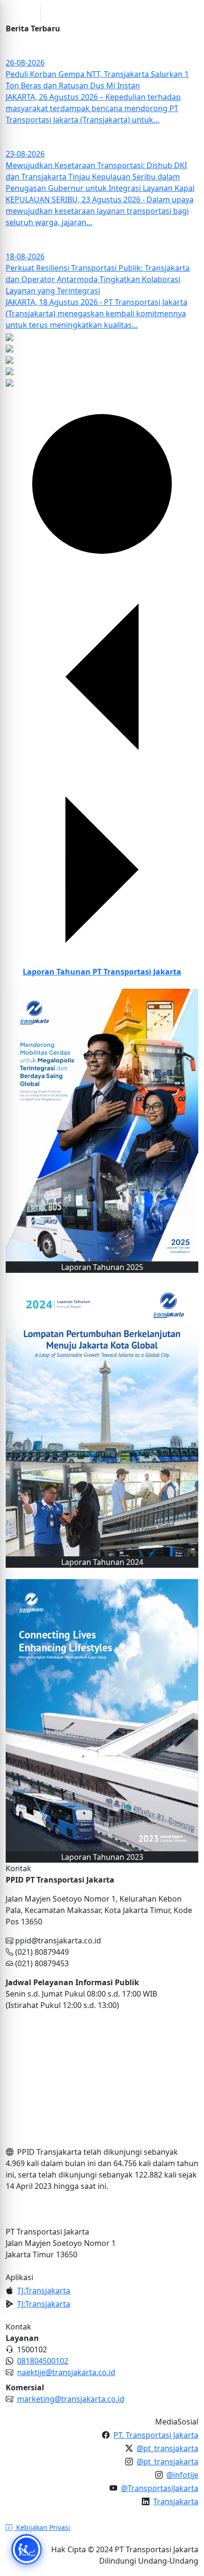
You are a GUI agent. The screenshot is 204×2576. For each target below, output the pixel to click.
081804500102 (43, 2361)
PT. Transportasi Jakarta (156, 2435)
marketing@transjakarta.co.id (71, 2399)
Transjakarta (176, 2501)
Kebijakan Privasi (42, 2527)
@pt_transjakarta (167, 2448)
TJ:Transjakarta (44, 2291)
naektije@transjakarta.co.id (66, 2372)
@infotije (182, 2475)
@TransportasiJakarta (160, 2488)
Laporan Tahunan (102, 972)
